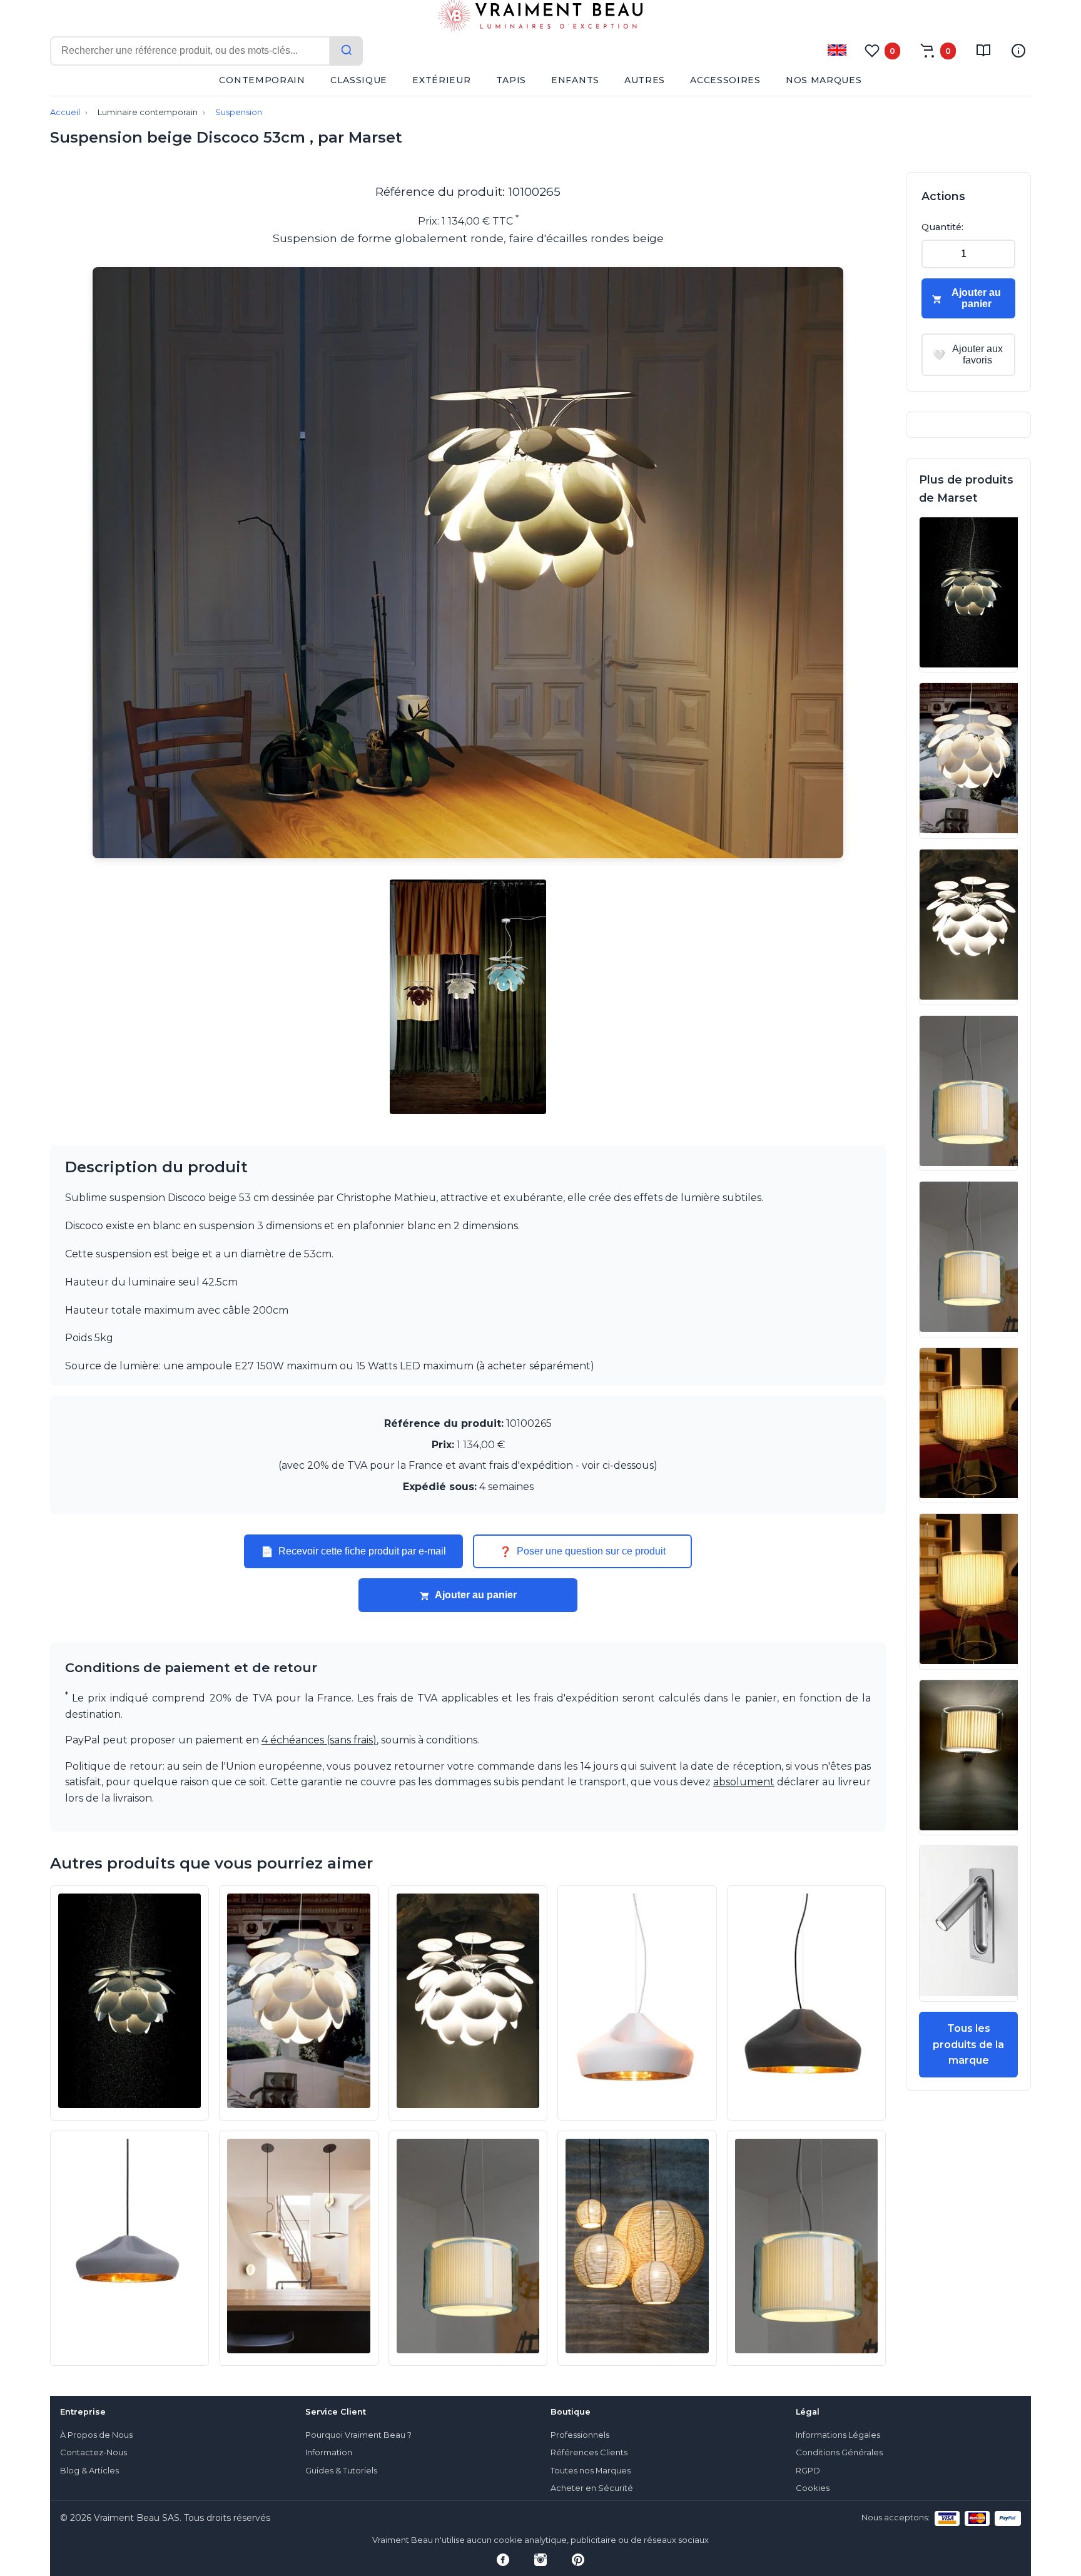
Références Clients (589, 2452)
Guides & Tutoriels (341, 2471)
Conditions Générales (839, 2452)
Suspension (239, 112)
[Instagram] (540, 2560)
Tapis (511, 80)
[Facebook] (503, 2560)
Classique (359, 80)
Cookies (813, 2488)
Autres (645, 80)
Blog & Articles (89, 2471)
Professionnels (580, 2435)
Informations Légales (838, 2435)
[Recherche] (347, 51)
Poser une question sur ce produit (582, 1551)
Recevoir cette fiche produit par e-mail (353, 1551)
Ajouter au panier (476, 1595)
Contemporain (262, 80)
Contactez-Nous (94, 2452)
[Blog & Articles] (983, 51)
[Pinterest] (578, 2560)
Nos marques (824, 80)
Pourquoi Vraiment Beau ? (358, 2435)
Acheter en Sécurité (592, 2488)
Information (329, 2452)
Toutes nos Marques (591, 2471)
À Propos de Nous (96, 2435)
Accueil (65, 112)
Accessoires (725, 80)
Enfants (575, 80)
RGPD (808, 2471)
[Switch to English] (837, 50)
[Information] (1018, 51)
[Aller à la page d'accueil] (540, 18)
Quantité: (942, 227)
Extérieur (441, 80)
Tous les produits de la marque (968, 2044)
